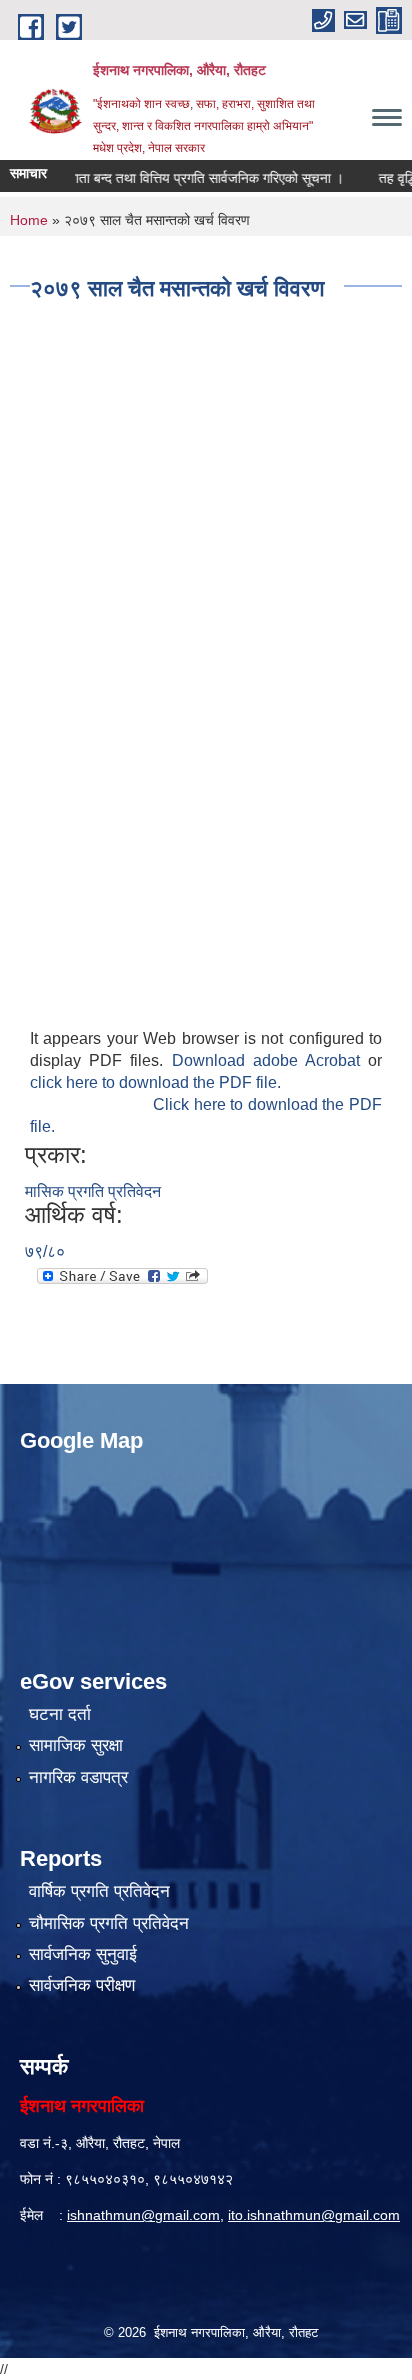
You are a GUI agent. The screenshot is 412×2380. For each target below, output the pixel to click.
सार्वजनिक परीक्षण (82, 1985)
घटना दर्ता (60, 1714)
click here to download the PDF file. (155, 1082)
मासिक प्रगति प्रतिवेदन (93, 1191)
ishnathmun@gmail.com (143, 2215)
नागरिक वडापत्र (78, 1777)
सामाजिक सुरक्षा (76, 1745)
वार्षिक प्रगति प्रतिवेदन (99, 1891)
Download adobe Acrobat (270, 1060)
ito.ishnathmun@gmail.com (314, 2215)
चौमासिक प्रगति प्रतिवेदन (109, 1923)
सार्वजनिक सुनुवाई (83, 1954)
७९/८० (45, 1251)
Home (29, 220)
